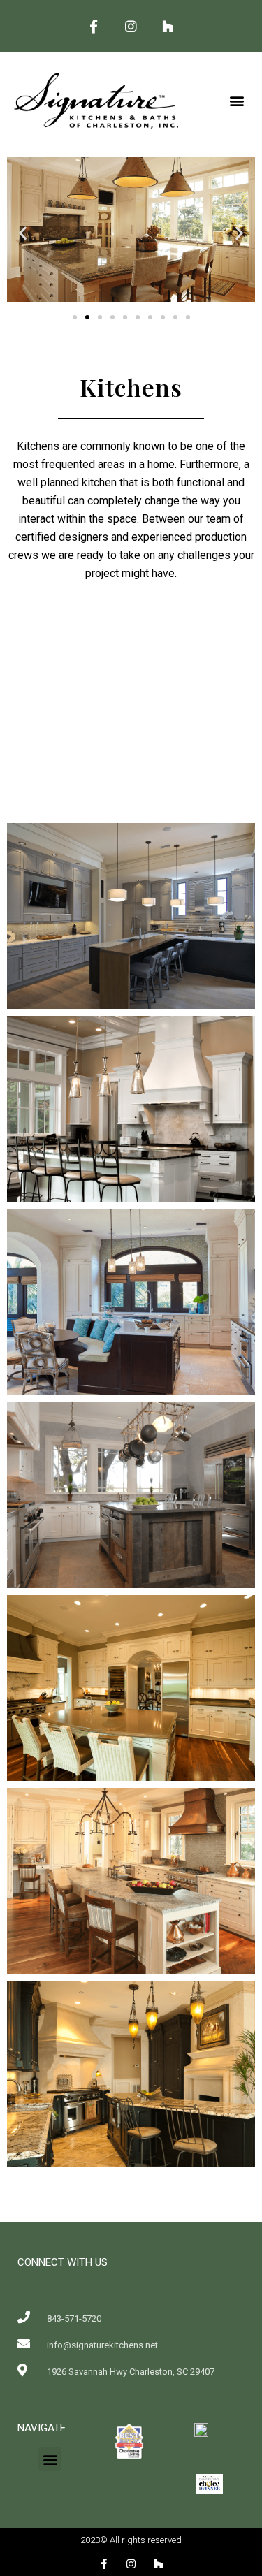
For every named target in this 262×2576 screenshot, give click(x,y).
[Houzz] (168, 26)
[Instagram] (131, 26)
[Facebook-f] (94, 26)
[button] (236, 101)
